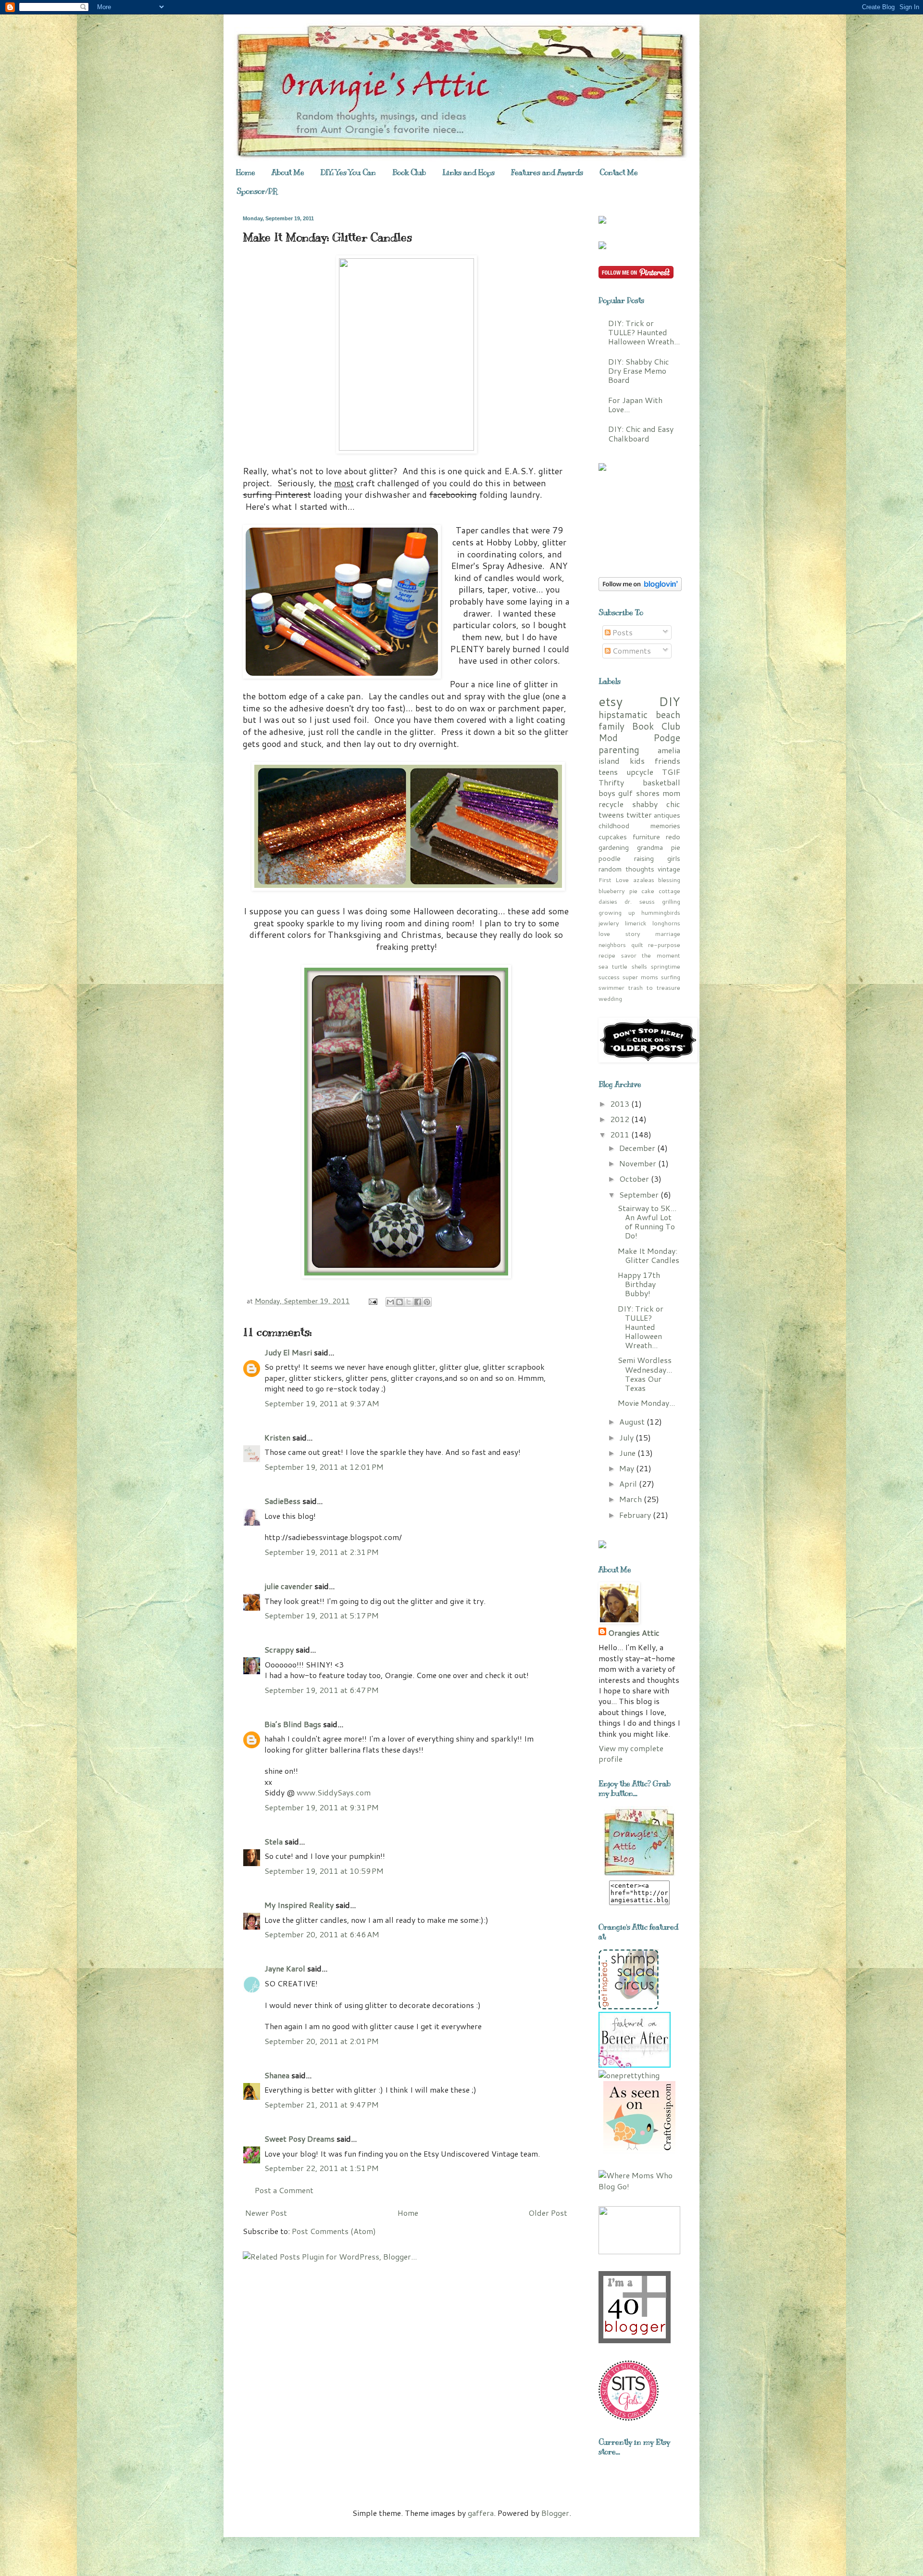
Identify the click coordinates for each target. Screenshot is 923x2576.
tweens (611, 814)
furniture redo (656, 837)
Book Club (409, 173)
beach (668, 714)
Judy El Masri (288, 1352)
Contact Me (619, 173)
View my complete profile (631, 1753)
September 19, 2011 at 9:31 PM (322, 1807)
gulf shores (639, 793)
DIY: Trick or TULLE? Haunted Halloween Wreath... (644, 332)
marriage (668, 934)
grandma (650, 847)
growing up (617, 912)
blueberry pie (618, 891)
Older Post (548, 2213)
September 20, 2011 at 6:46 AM (322, 1934)
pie (676, 847)
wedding (610, 998)
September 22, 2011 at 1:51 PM (322, 2168)
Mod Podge (639, 738)
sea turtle (613, 966)
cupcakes (613, 837)
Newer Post (266, 2213)
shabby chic (656, 804)
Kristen (277, 1437)
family (611, 726)
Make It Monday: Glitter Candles (649, 1255)
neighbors (612, 945)
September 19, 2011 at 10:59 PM (324, 1871)
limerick (636, 923)
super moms (640, 977)
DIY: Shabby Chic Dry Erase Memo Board (639, 371)
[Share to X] (409, 1302)
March (631, 1499)
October (635, 1179)
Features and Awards (547, 173)
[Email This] (390, 1302)
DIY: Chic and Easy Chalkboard (641, 433)
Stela (274, 1841)
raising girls (657, 858)
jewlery (609, 923)
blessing (669, 880)
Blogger (555, 2513)
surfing (671, 977)
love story (619, 934)
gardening (614, 847)
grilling (671, 901)
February (636, 1515)
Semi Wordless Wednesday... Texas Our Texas (645, 1374)
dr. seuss (639, 901)
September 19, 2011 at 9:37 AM (322, 1403)
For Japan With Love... (635, 404)
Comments (631, 650)
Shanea (278, 2075)
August (633, 1421)
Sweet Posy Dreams (299, 2139)
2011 (621, 1134)
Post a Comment (284, 2190)
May (628, 1468)
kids (637, 761)
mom (671, 793)
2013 (621, 1104)
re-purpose (664, 945)
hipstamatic (623, 714)
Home (246, 173)
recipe (607, 955)
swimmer (611, 987)
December (638, 1148)
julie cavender (288, 1586)
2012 (621, 1119)
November (639, 1163)
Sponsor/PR (257, 191)
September (640, 1194)
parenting (619, 750)
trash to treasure (654, 987)
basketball (661, 782)
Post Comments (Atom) (334, 2231)
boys (607, 793)
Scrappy (279, 1649)
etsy (611, 701)
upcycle (640, 772)
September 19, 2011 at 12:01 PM (324, 1467)
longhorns (666, 923)
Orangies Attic (634, 1633)
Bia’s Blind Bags (293, 1724)
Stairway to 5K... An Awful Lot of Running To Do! (647, 1222)
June (628, 1453)
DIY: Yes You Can (348, 173)
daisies (608, 901)
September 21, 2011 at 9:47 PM (322, 2104)
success (609, 977)
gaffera (481, 2513)
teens (608, 772)
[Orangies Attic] (639, 1875)
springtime (666, 966)
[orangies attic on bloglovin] (640, 588)
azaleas (644, 880)
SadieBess (282, 1501)
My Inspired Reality (299, 1905)
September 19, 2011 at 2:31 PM (322, 1552)
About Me (288, 173)
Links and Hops (468, 173)
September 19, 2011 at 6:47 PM (322, 1690)
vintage (669, 869)
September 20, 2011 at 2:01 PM (322, 2041)
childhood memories (639, 826)
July (627, 1437)
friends (667, 761)
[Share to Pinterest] (427, 1302)
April (629, 1484)
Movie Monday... (646, 1403)
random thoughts (626, 869)
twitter (639, 814)
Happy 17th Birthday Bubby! (639, 1284)
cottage (669, 891)
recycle (611, 804)
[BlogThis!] (399, 1302)
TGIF (671, 772)
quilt (637, 945)
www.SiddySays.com (334, 1792)
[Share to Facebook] (418, 1302)
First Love (614, 880)
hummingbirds (661, 912)
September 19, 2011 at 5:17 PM (322, 1615)
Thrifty (611, 782)
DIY (669, 701)
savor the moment (651, 955)
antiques (667, 815)
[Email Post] (372, 1301)
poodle (610, 858)
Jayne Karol (285, 1968)
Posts (622, 632)
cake (648, 891)
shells (639, 966)
